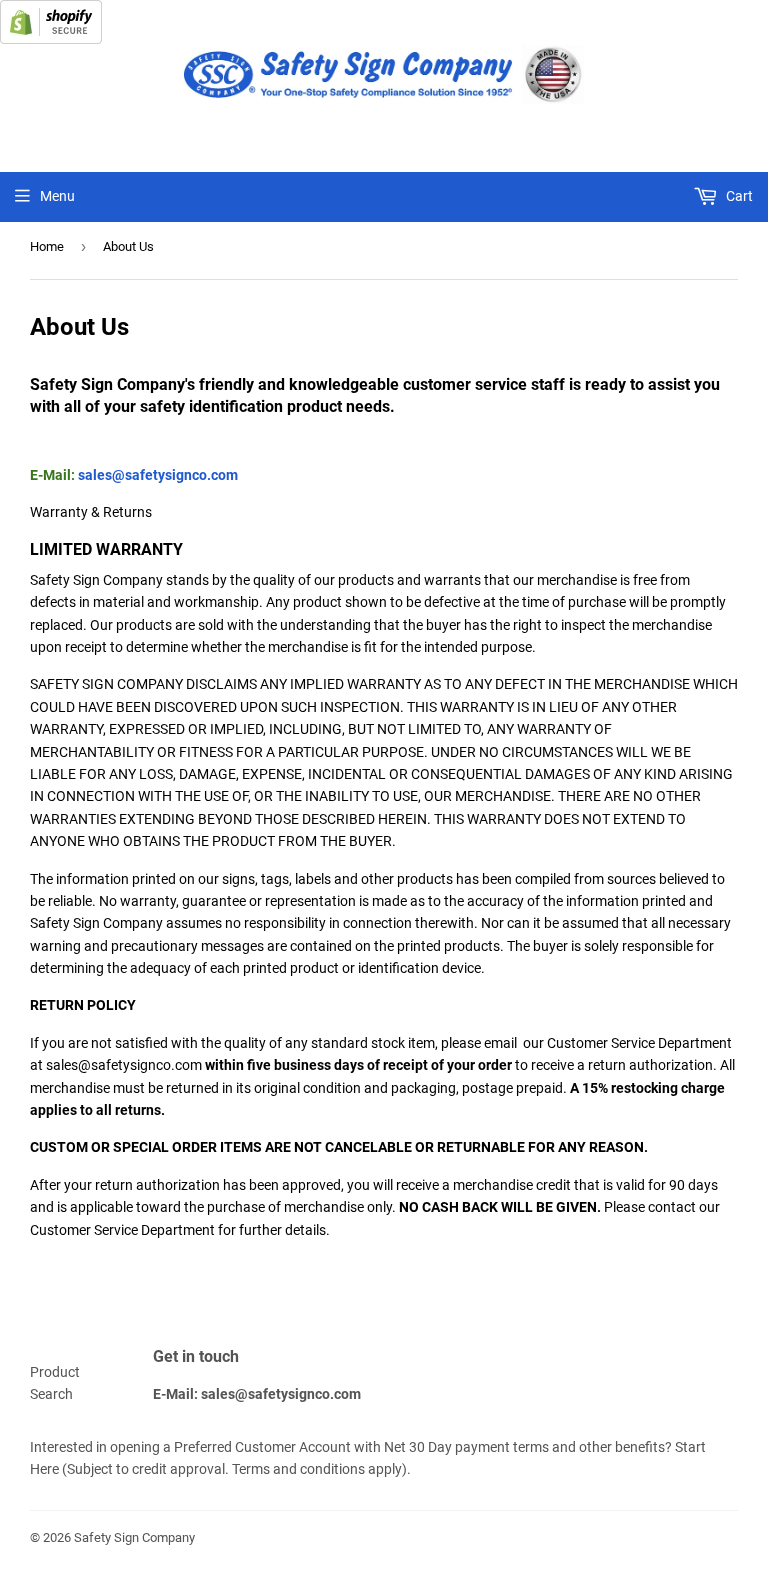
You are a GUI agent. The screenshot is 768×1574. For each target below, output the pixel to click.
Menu (57, 196)
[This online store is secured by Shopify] (51, 39)
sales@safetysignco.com (158, 475)
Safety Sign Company (134, 1537)
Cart (738, 196)
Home (47, 246)
